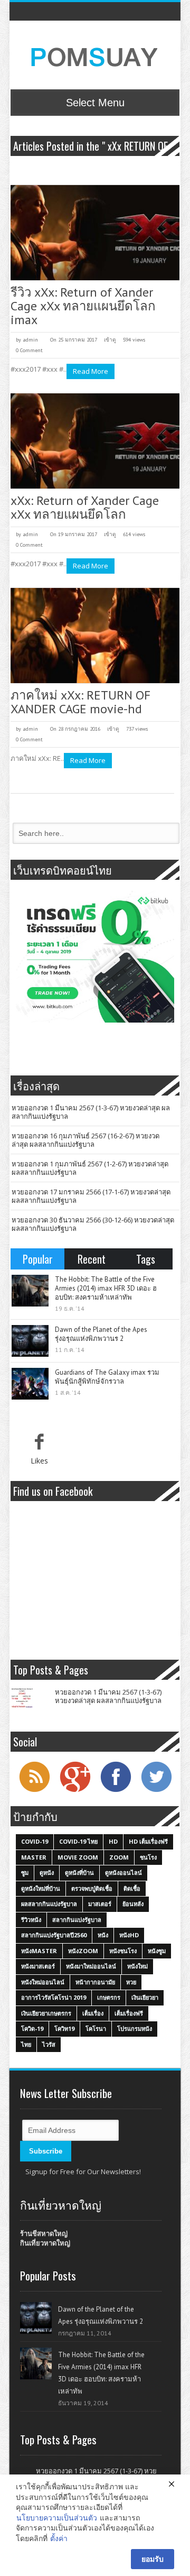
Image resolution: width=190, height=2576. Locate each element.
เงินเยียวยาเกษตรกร (46, 2013)
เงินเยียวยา (145, 1997)
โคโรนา (96, 2028)
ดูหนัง (47, 1873)
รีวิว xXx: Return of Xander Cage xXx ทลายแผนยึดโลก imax (83, 306)
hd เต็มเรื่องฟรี (148, 1841)
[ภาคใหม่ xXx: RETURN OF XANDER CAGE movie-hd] (95, 636)
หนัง (103, 1935)
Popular (38, 1259)
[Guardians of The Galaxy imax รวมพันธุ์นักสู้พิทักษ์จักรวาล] (30, 1384)
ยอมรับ (153, 2559)
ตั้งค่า (59, 2538)
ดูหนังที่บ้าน (79, 1873)
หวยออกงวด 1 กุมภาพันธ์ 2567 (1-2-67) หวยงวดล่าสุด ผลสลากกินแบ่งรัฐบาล (90, 1168)
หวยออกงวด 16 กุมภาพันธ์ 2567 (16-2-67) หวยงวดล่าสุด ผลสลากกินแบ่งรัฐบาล (85, 1140)
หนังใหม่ (137, 1966)
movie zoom (78, 1857)
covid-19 (35, 1841)
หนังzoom (83, 1951)
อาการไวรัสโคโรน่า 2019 (54, 1997)
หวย (131, 1982)
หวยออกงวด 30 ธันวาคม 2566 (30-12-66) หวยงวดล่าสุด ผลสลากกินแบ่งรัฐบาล (93, 1224)
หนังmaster (39, 1951)
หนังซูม (157, 1951)
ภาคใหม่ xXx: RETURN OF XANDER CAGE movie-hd (80, 702)
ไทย (26, 2044)
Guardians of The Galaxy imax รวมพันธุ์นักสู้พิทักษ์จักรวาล (107, 1377)
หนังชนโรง (123, 1951)
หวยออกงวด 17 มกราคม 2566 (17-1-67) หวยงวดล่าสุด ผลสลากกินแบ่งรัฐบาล (91, 1196)
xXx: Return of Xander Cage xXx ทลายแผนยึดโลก (85, 507)
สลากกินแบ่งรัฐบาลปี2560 (54, 1935)
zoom (119, 1857)
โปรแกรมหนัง (135, 2028)
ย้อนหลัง (133, 1904)
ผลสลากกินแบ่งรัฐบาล (49, 1904)
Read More (91, 371)
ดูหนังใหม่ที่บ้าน (41, 1888)
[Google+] (75, 1791)
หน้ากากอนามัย (95, 1982)
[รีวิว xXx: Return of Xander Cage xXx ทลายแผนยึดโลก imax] (95, 233)
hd (113, 1841)
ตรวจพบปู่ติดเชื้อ (92, 1888)
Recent (92, 1259)
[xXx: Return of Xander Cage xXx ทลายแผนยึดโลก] (95, 441)
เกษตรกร (109, 1997)
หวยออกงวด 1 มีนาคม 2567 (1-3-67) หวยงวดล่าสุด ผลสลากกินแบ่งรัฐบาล (91, 1112)
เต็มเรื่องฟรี (129, 2013)
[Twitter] (156, 1791)
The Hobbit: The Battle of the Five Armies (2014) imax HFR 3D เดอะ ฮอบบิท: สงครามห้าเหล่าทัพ (106, 1288)
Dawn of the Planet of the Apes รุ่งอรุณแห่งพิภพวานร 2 (101, 1334)
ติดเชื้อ (132, 1888)
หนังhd (129, 1935)
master (34, 1857)
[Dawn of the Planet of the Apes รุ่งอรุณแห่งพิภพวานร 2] (30, 1341)
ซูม (25, 1873)
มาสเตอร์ (100, 1904)
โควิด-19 (32, 2028)
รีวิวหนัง (31, 1920)
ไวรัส (49, 2044)
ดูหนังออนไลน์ (123, 1873)
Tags (146, 1259)
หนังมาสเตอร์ (38, 1966)
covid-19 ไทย (78, 1841)
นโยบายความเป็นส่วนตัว (57, 2518)
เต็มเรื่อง (93, 2013)
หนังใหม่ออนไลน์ (43, 1982)
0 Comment (29, 350)
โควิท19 (64, 2028)
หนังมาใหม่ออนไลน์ (91, 1966)
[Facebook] (116, 1791)
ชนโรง (148, 1857)
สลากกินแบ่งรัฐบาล (77, 1920)
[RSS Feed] (34, 1791)
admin (30, 340)
